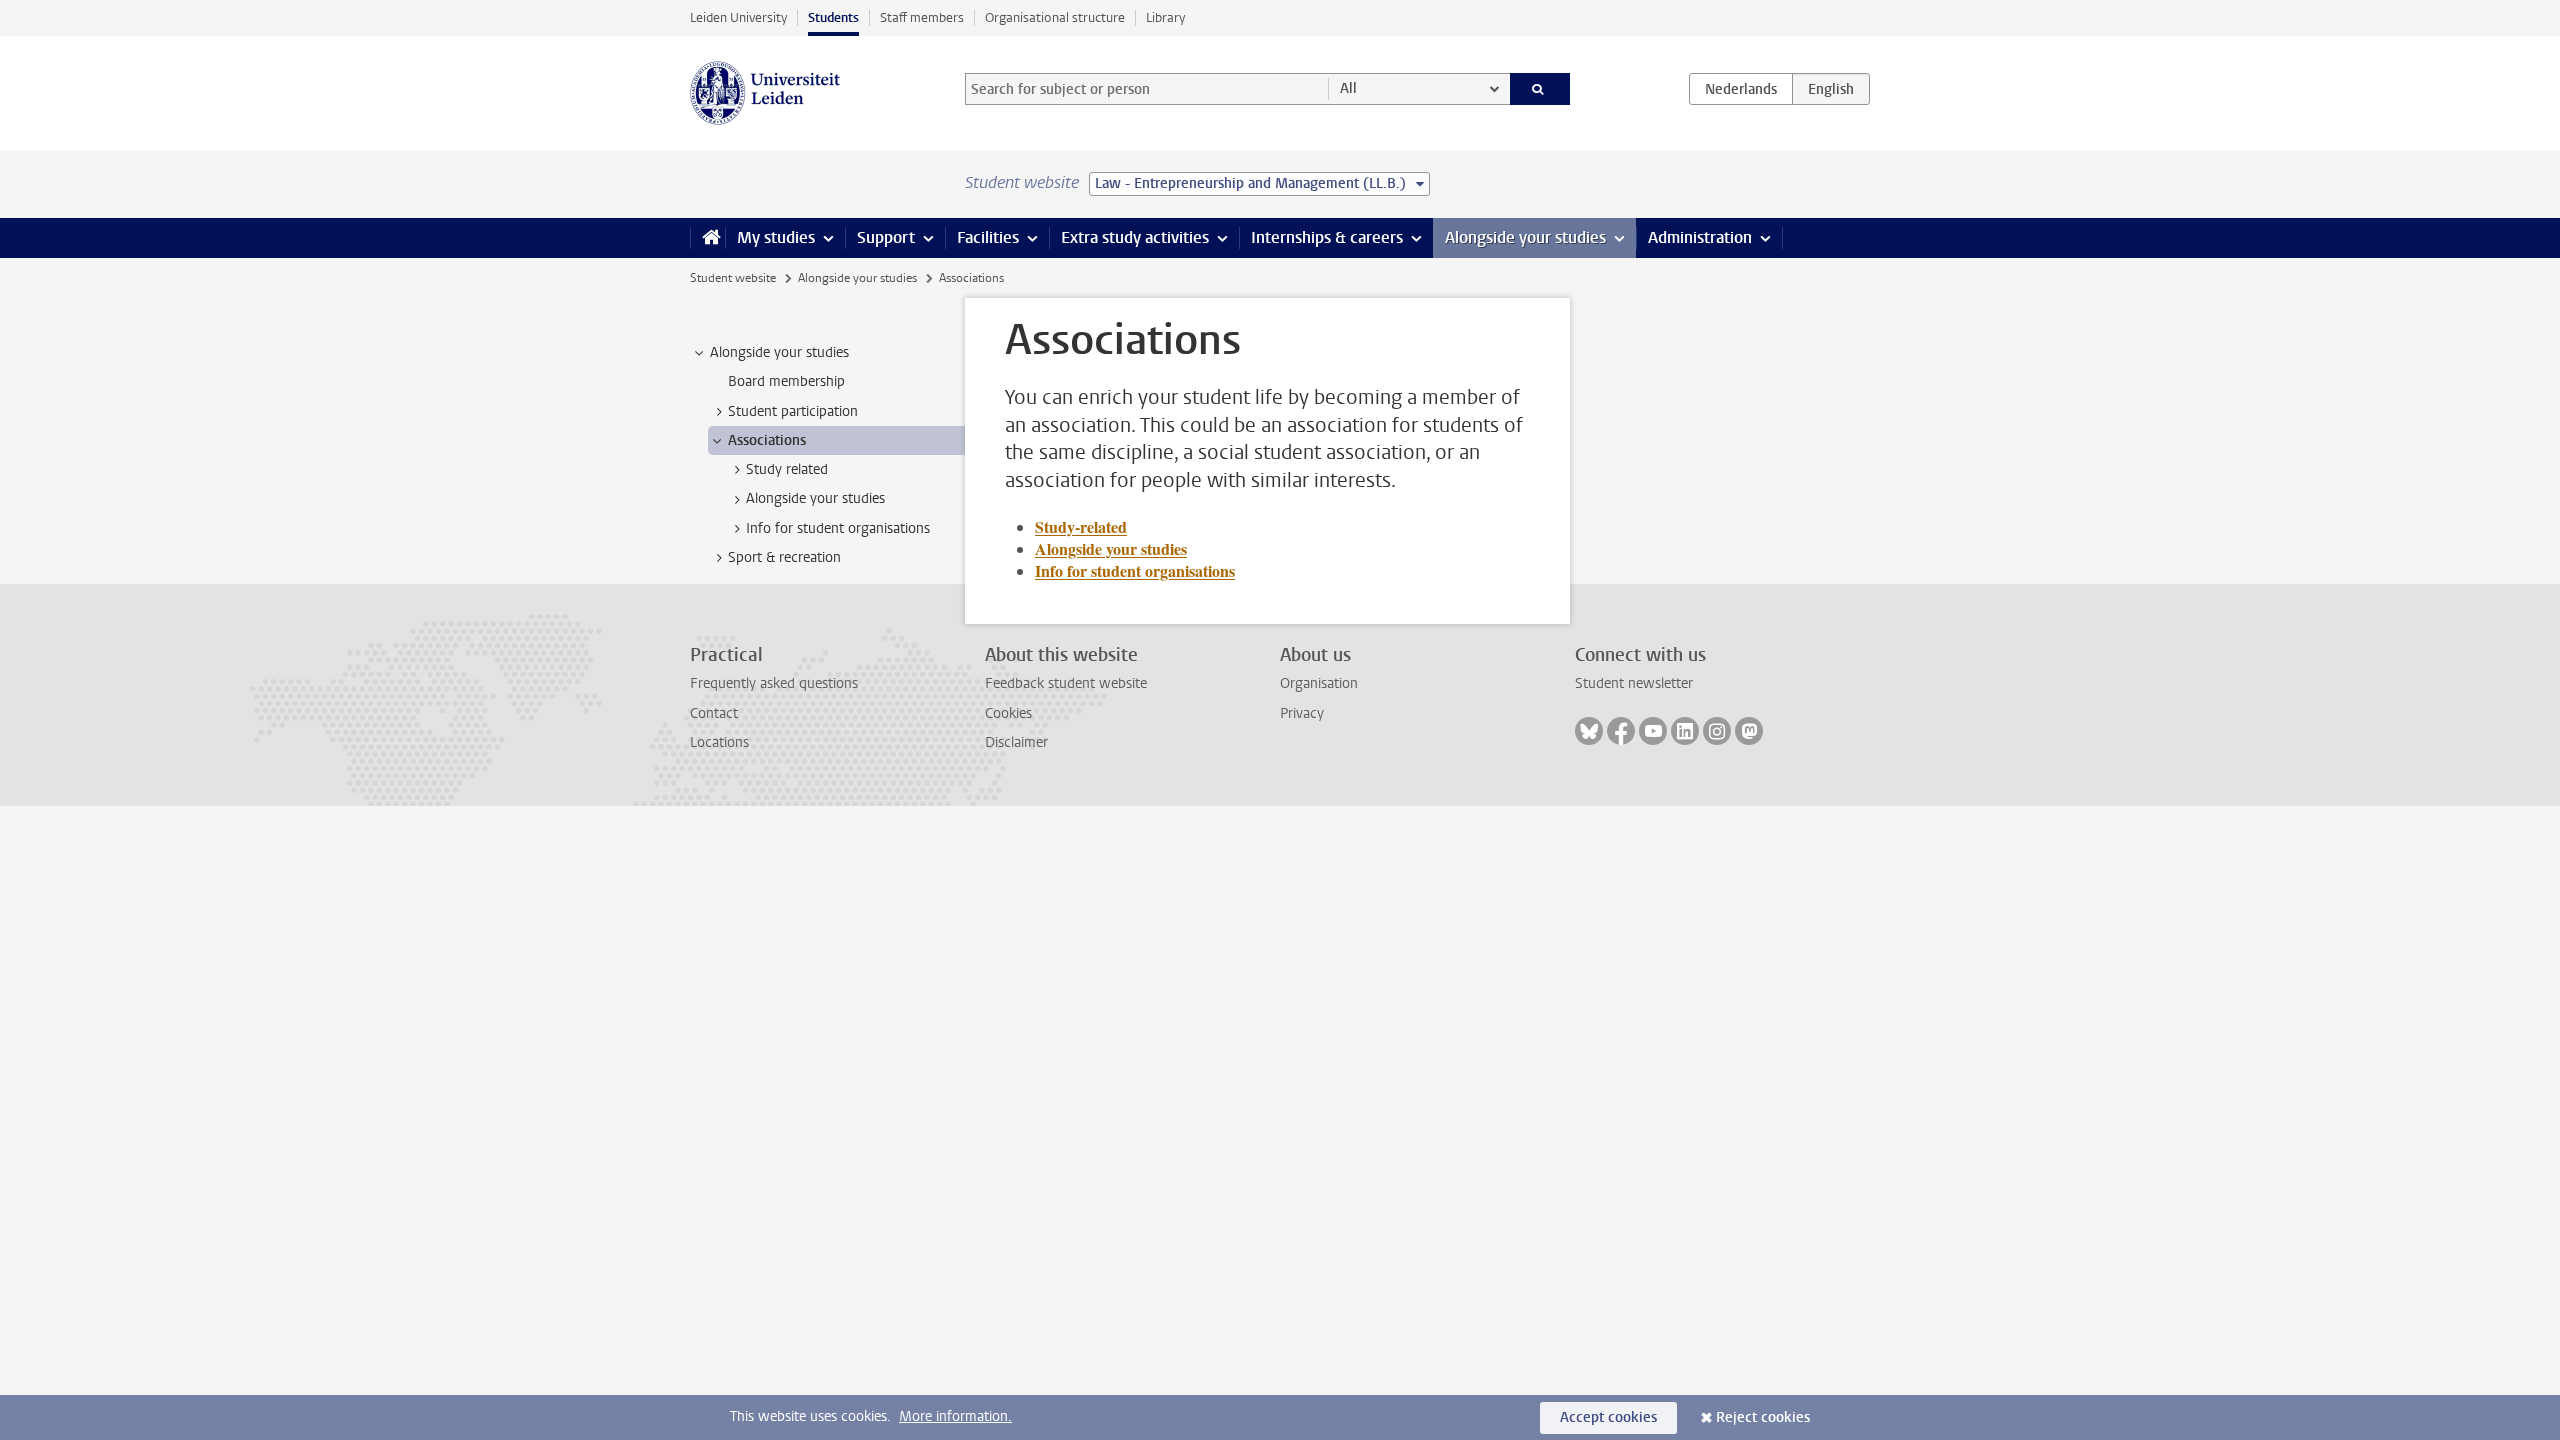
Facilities (988, 237)
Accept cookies (1608, 1417)
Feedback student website (1066, 683)
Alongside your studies (1525, 237)
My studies (776, 237)
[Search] (1540, 89)
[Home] (707, 238)
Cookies (1008, 713)
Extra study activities (1135, 237)
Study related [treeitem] (787, 469)
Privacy (1302, 713)
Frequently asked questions (774, 683)
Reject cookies (1763, 1417)
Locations (719, 742)
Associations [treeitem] (767, 440)
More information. (955, 1416)
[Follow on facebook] (1621, 731)
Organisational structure (1055, 17)
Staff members (922, 17)
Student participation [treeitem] (793, 411)
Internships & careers (1327, 237)
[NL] (1741, 89)
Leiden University (738, 17)
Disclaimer (1016, 742)
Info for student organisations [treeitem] (838, 528)
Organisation (1319, 683)
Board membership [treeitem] (786, 381)
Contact (714, 713)
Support (886, 237)
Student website (733, 278)
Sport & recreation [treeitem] (784, 557)
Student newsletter (1634, 683)
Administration (1700, 237)
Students (833, 17)
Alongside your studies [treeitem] (779, 352)
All (1348, 88)
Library (1165, 17)
